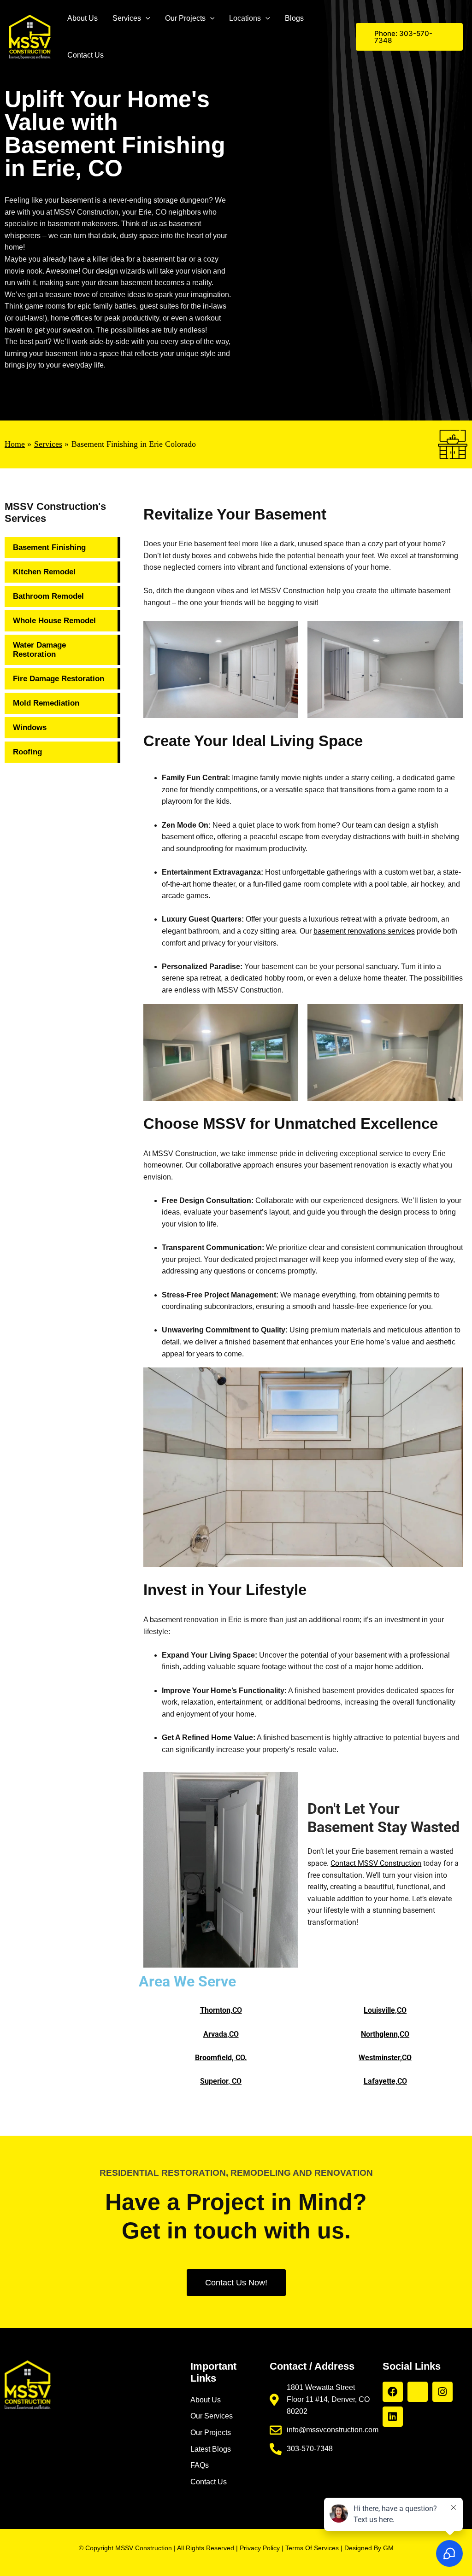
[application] (146, 18)
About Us (83, 18)
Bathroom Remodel (48, 596)
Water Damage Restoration (39, 650)
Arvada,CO (221, 2034)
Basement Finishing (49, 547)
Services (127, 18)
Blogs (294, 18)
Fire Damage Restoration (59, 679)
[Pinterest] (418, 2392)
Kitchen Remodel (44, 572)
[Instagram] (442, 2392)
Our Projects (185, 18)
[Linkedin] (393, 2417)
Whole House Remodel (54, 621)
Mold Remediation (46, 703)
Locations (245, 18)
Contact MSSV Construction (376, 1863)
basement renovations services (364, 931)
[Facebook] (393, 2392)
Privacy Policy (260, 2548)
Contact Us (86, 55)
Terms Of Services (312, 2548)
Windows (30, 727)
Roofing (27, 752)
